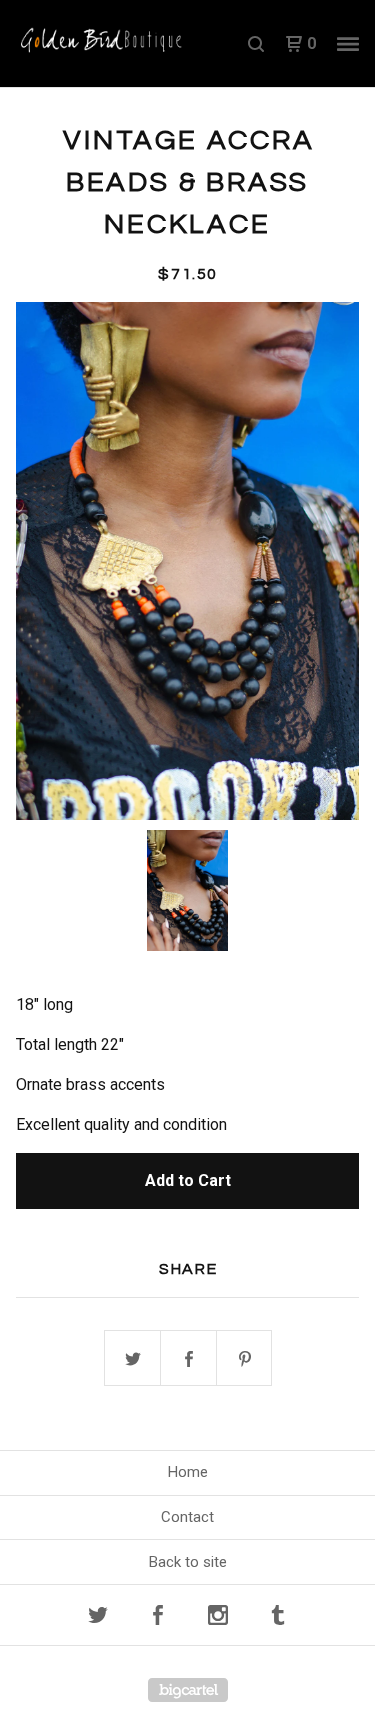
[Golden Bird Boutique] (102, 44)
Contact (187, 1517)
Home (188, 1472)
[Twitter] (98, 1615)
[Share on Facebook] (189, 1359)
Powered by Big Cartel (188, 1690)
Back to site (188, 1562)
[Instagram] (218, 1615)
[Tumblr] (278, 1615)
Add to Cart (188, 1180)
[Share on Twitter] (133, 1359)
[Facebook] (158, 1615)
